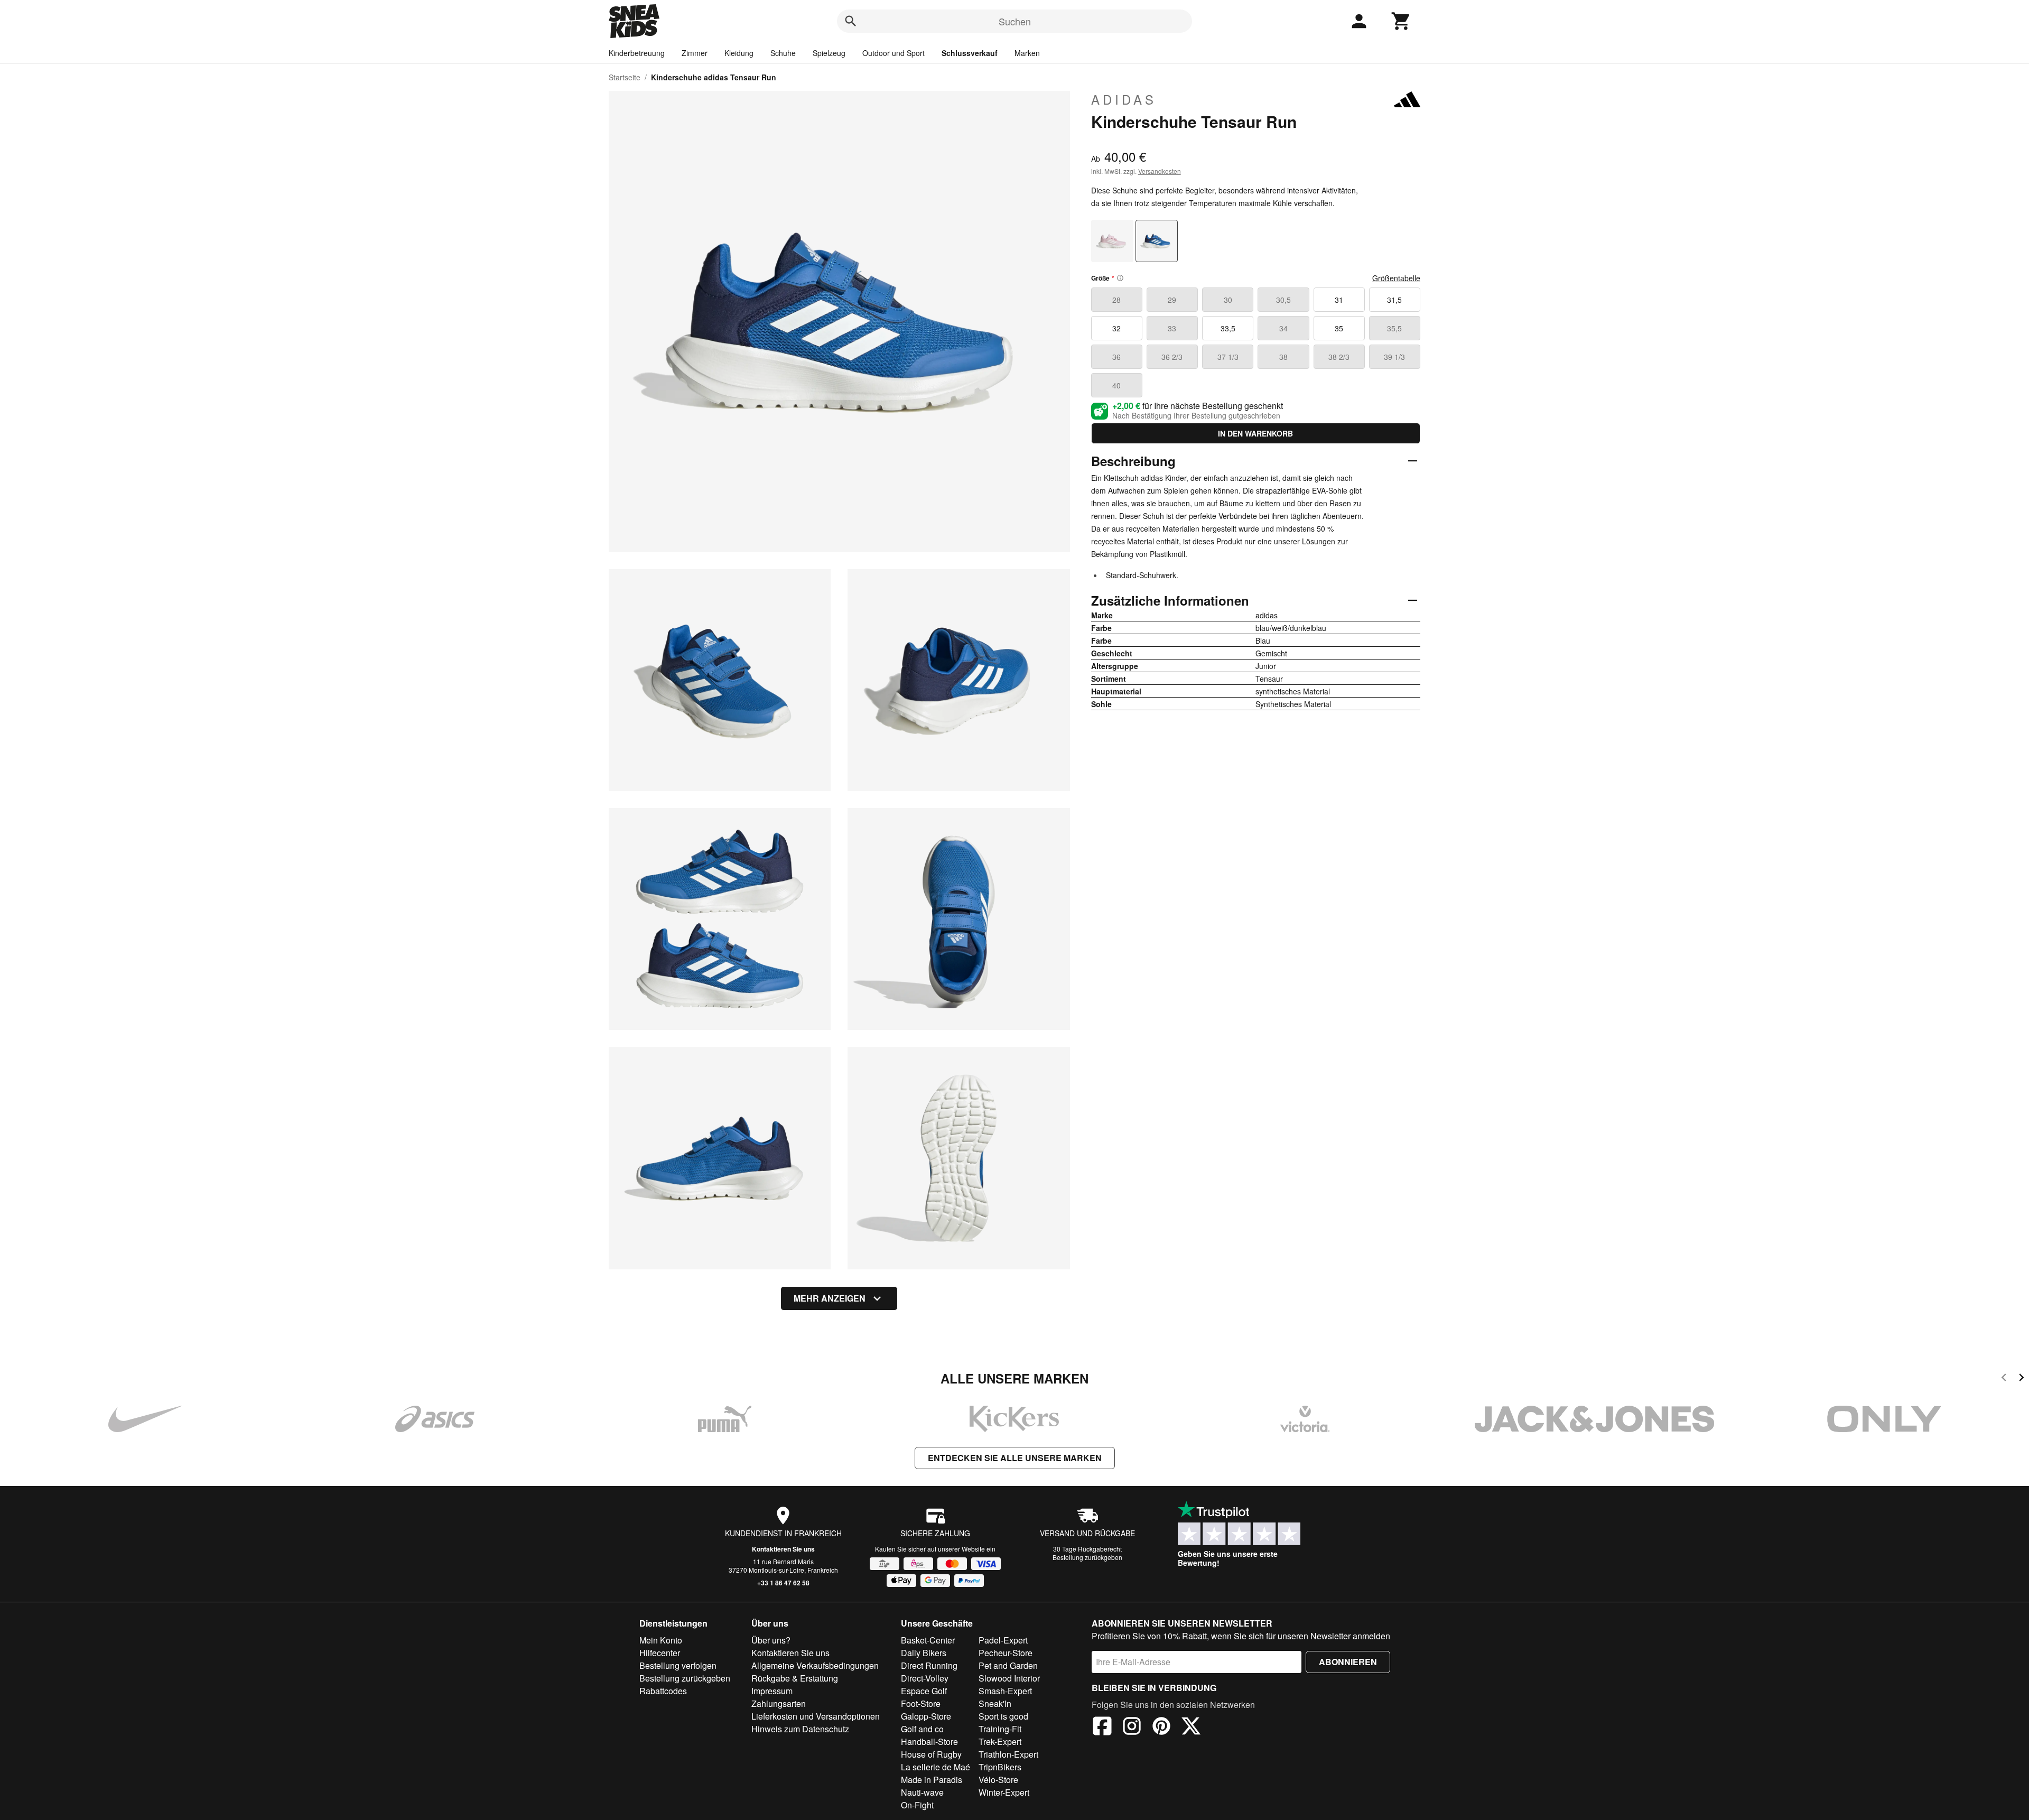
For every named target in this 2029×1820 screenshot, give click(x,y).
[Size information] (1120, 278)
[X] (1191, 1728)
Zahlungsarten (779, 1703)
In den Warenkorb (1255, 433)
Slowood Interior (1009, 1678)
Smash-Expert (1005, 1691)
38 (1283, 357)
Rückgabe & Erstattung (795, 1678)
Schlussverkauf (970, 53)
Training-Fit (1000, 1729)
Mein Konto (661, 1640)
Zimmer (695, 53)
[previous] (2004, 1379)
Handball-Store (929, 1742)
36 (1116, 357)
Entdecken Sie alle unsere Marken (1015, 1458)
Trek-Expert (1000, 1742)
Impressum (772, 1691)
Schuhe (783, 53)
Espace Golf (924, 1691)
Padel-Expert (1003, 1640)
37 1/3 (1228, 357)
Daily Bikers (924, 1653)
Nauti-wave (922, 1792)
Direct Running (929, 1665)
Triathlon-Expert (1008, 1754)
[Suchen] (851, 21)
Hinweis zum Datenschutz (800, 1729)
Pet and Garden (1008, 1665)
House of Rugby (931, 1754)
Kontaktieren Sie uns (783, 1549)
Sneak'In (995, 1703)
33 (1172, 328)
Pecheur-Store (1006, 1653)
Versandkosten (1160, 171)
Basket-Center (928, 1640)
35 (1339, 328)
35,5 (1394, 328)
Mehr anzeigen (830, 1298)
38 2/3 (1339, 357)
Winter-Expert (1004, 1792)
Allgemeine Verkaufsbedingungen (815, 1665)
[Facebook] (1102, 1728)
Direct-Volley (925, 1678)
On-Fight (917, 1805)
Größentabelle (1396, 278)
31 (1339, 300)
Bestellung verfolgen (678, 1665)
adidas (1124, 99)
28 (1116, 300)
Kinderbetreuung (637, 53)
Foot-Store (921, 1703)
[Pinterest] (1161, 1728)
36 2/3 (1172, 357)
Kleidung (739, 53)
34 (1283, 328)
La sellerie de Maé (936, 1767)
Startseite (625, 77)
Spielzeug (829, 53)
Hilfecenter (660, 1653)
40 (1116, 385)
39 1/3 (1394, 357)
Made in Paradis (932, 1780)
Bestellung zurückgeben (1087, 1557)
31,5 (1394, 300)
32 (1116, 328)
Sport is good (1003, 1716)
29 (1172, 300)
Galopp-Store (926, 1716)
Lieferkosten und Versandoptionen (816, 1716)
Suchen (1015, 21)
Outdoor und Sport (893, 53)
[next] (2021, 1379)
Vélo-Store (998, 1780)
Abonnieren (1348, 1662)
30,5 (1283, 300)
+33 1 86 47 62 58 (783, 1583)
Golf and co (922, 1729)
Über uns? (771, 1640)
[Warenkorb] (1401, 21)
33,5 (1228, 328)
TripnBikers (1000, 1767)
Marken (1027, 53)
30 (1228, 300)
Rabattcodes (663, 1691)
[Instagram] (1132, 1728)
